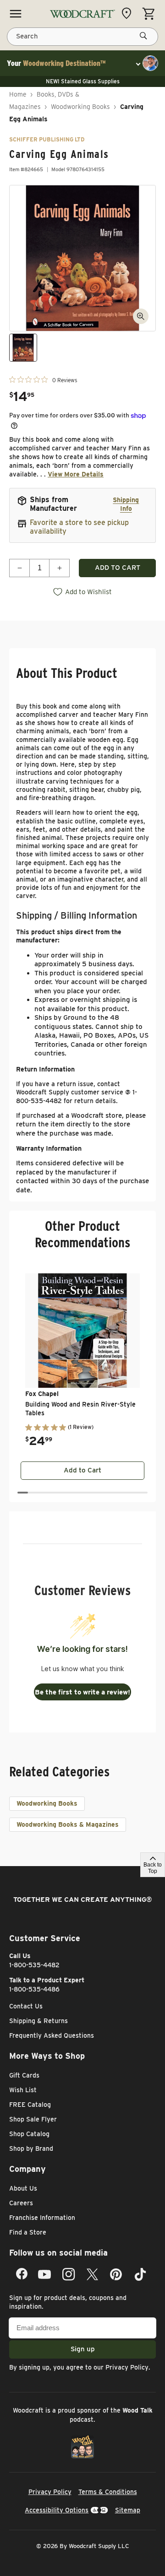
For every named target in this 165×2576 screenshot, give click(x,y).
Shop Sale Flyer (33, 2119)
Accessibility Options (57, 2510)
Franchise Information (42, 2218)
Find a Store (28, 2232)
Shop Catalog (29, 2134)
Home (18, 94)
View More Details (76, 474)
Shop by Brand (31, 2148)
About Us (23, 2188)
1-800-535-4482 (34, 1965)
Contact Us (26, 2006)
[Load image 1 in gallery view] (23, 348)
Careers (21, 2203)
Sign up (83, 2349)
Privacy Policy (127, 2367)
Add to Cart (82, 1470)
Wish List (23, 2090)
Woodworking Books (80, 107)
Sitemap (128, 2510)
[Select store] (129, 13)
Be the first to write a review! (82, 1692)
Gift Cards (24, 2075)
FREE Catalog (30, 2105)
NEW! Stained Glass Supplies (83, 81)
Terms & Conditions (108, 2492)
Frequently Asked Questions (52, 2035)
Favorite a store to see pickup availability (79, 527)
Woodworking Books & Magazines (68, 1824)
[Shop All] (16, 14)
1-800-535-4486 (34, 1989)
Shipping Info (126, 504)
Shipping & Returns (38, 2021)
